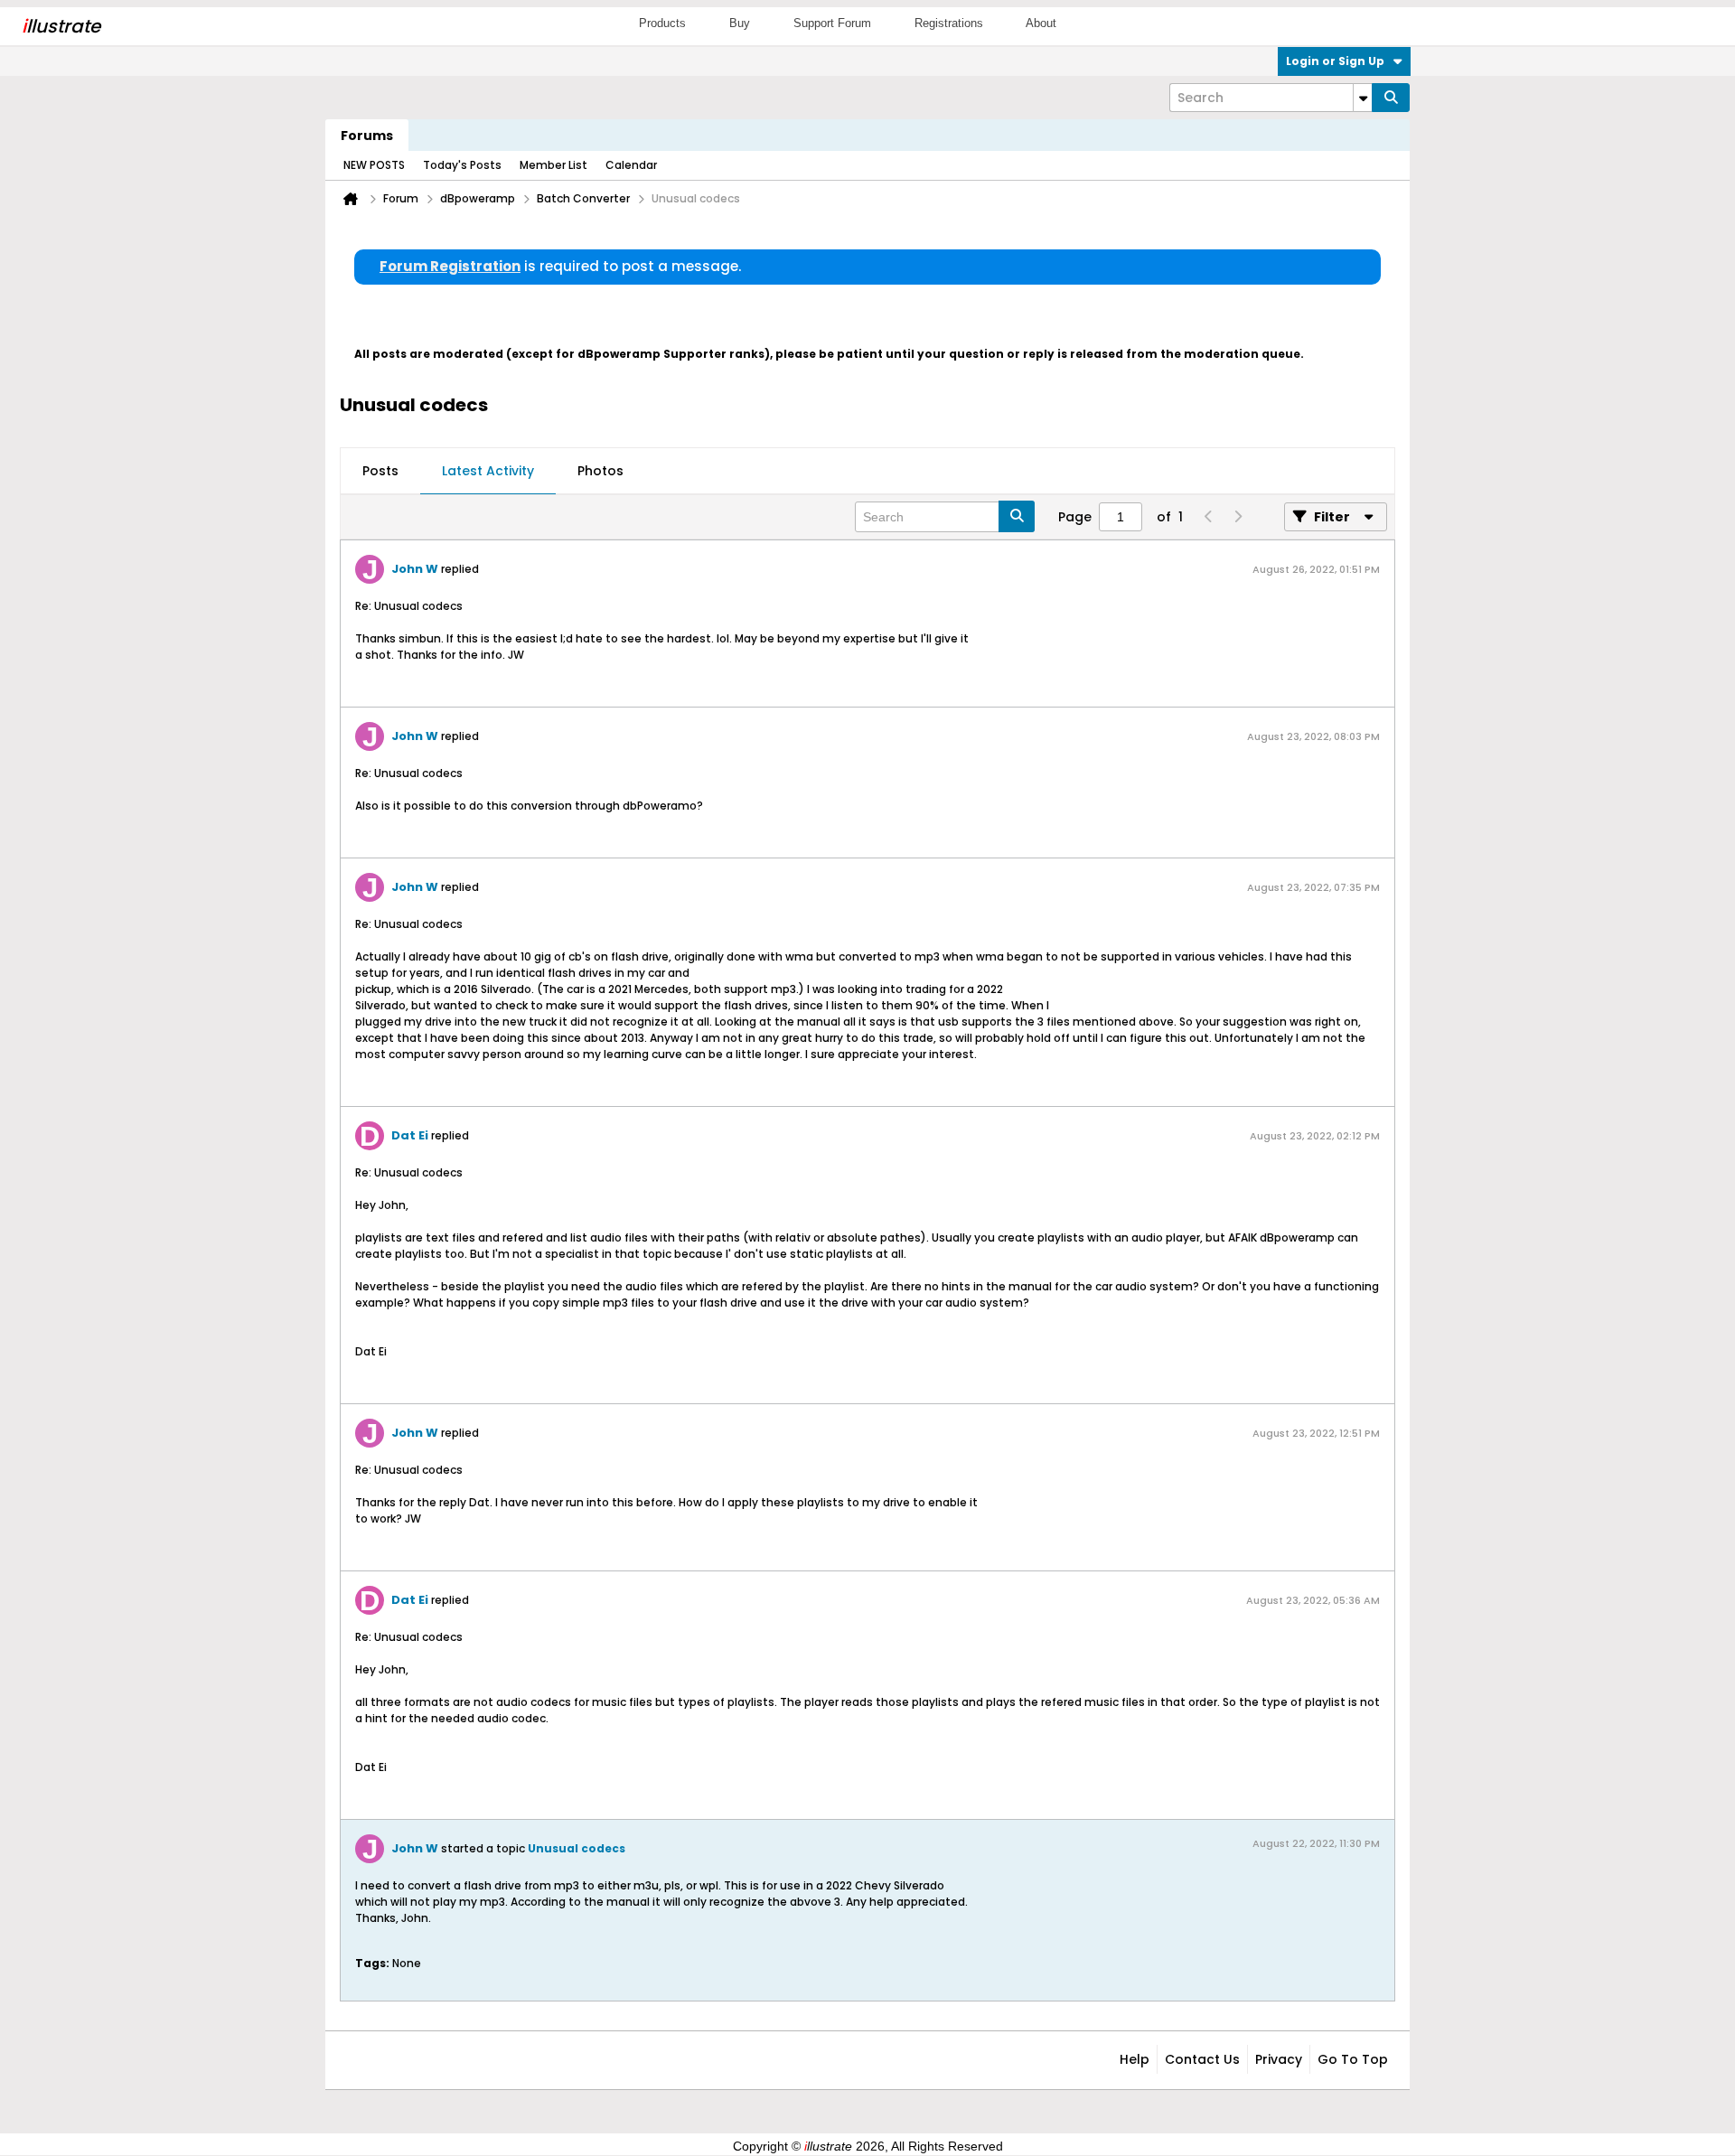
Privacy (1279, 2059)
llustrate (61, 26)
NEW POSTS (374, 165)
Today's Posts (462, 165)
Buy (740, 23)
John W (415, 569)
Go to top (1353, 2059)
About (1041, 23)
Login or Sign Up (1335, 61)
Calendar (631, 165)
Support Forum (832, 23)
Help (1135, 2059)
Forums (367, 136)
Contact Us (1202, 2059)
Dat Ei (410, 1135)
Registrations (949, 23)
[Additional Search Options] (1363, 98)
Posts (380, 471)
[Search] (1391, 98)
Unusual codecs (577, 1848)
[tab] (380, 472)
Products (662, 23)
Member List (553, 165)
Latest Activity (488, 471)
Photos (600, 471)
